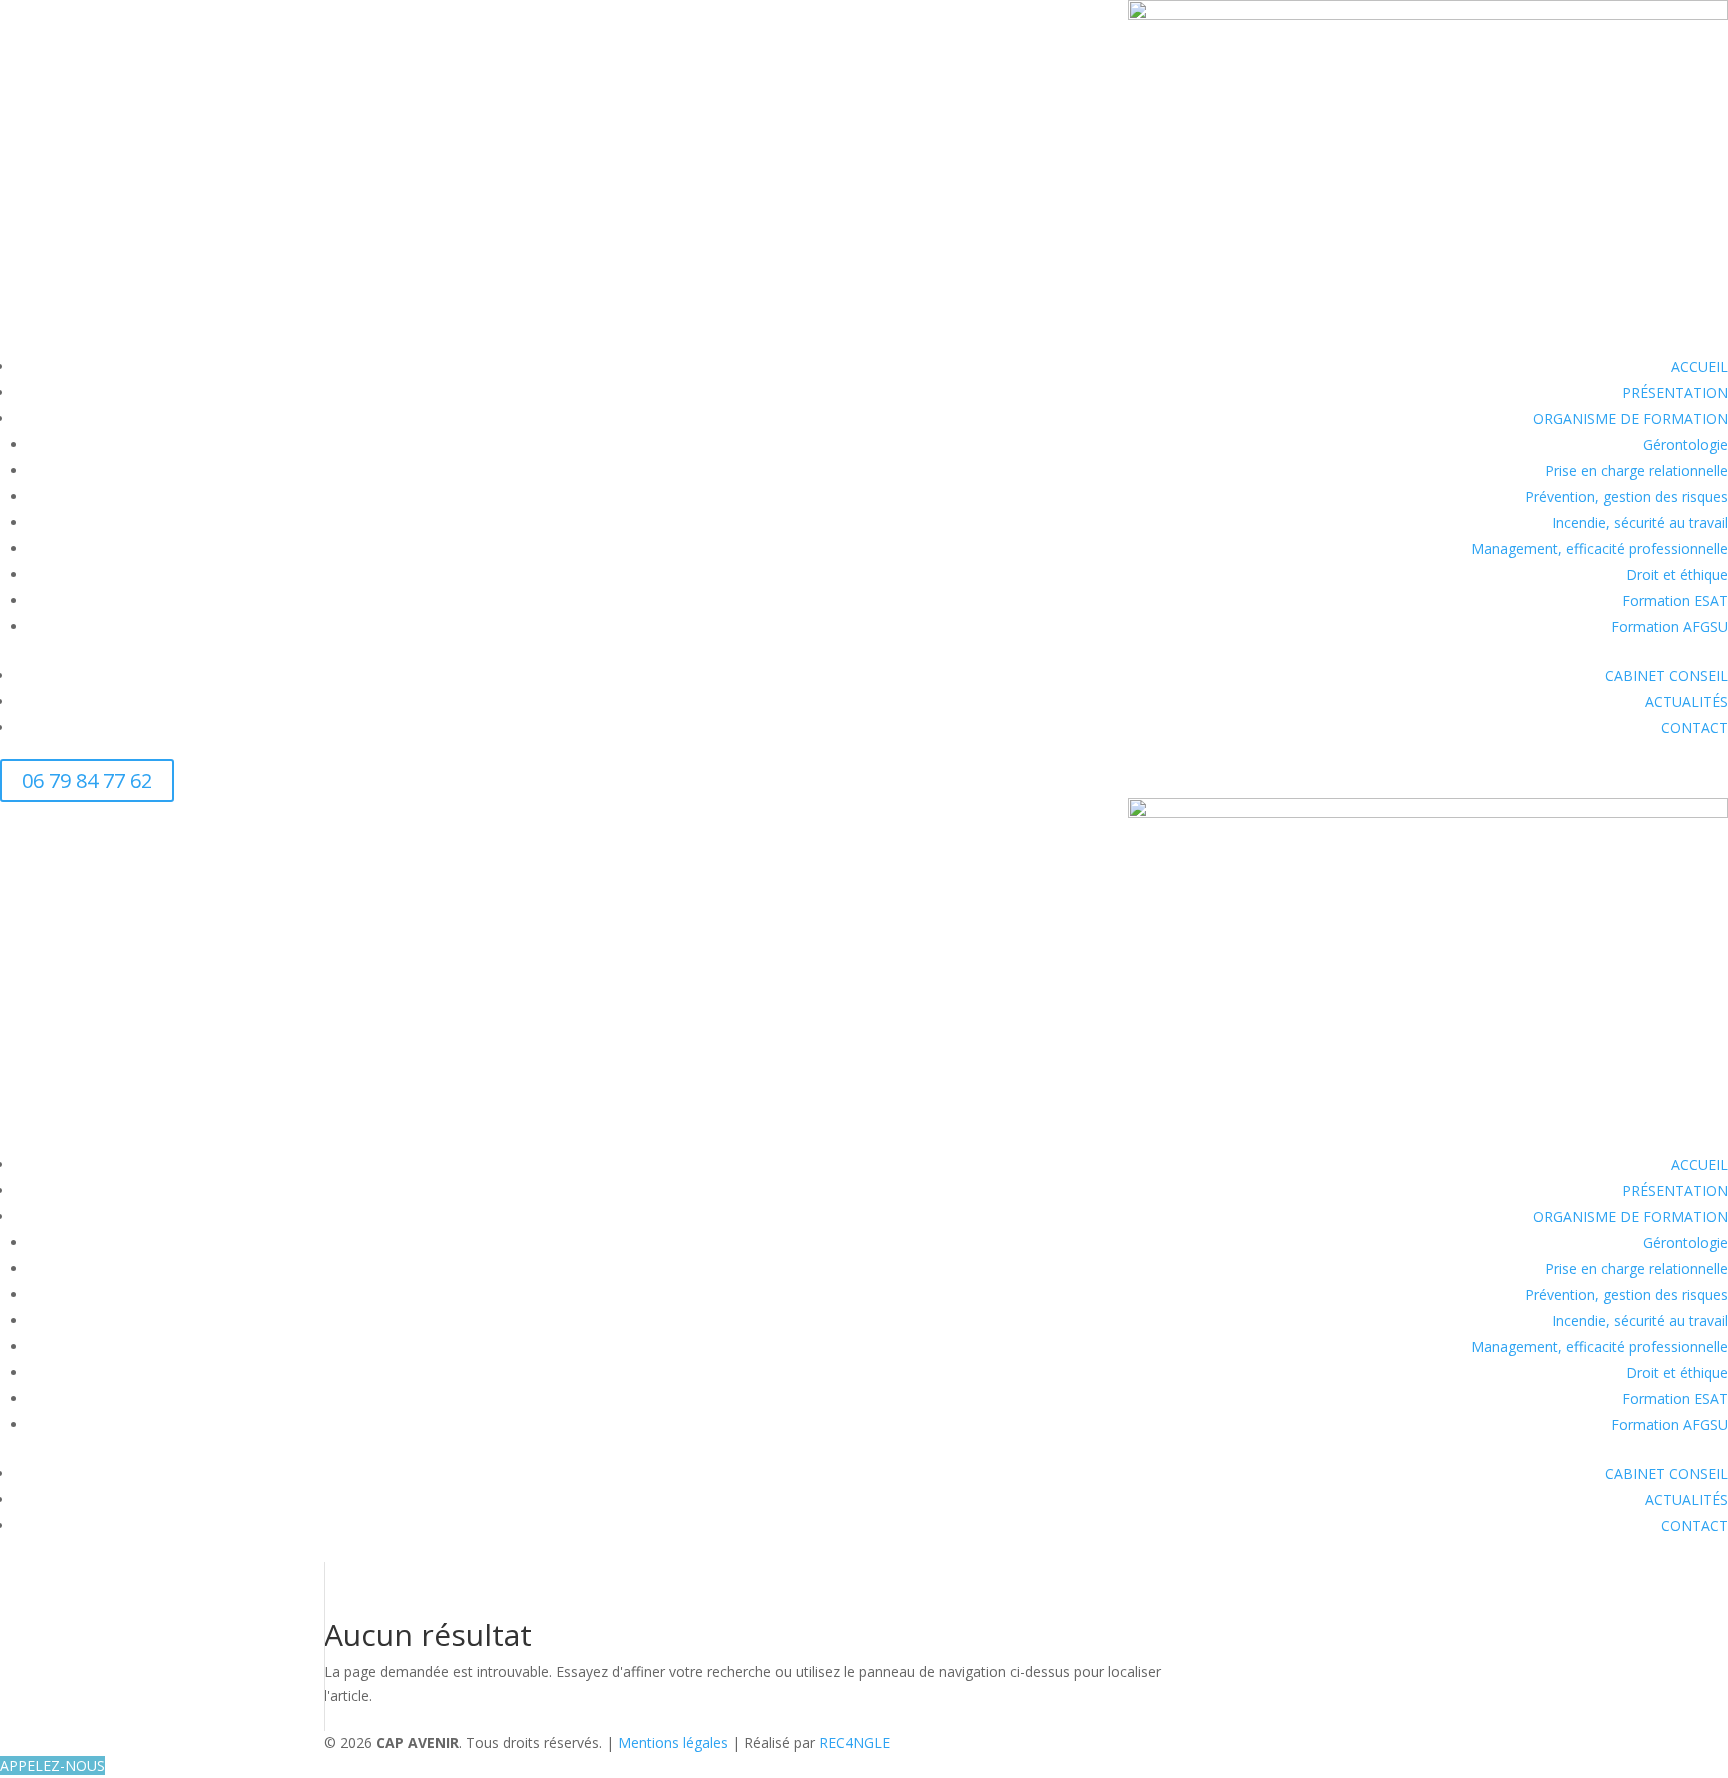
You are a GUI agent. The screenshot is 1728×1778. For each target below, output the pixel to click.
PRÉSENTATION (1675, 392)
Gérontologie (1685, 444)
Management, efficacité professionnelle (1599, 548)
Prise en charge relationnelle (1636, 470)
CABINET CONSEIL (1666, 675)
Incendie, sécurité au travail (1640, 522)
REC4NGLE (854, 1742)
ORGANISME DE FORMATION (1630, 418)
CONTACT (1694, 727)
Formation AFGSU (1669, 626)
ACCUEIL (1699, 366)
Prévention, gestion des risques (1626, 496)
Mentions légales (675, 1742)
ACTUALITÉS (1686, 701)
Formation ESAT (1675, 600)
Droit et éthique (1677, 574)
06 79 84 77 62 (87, 780)
